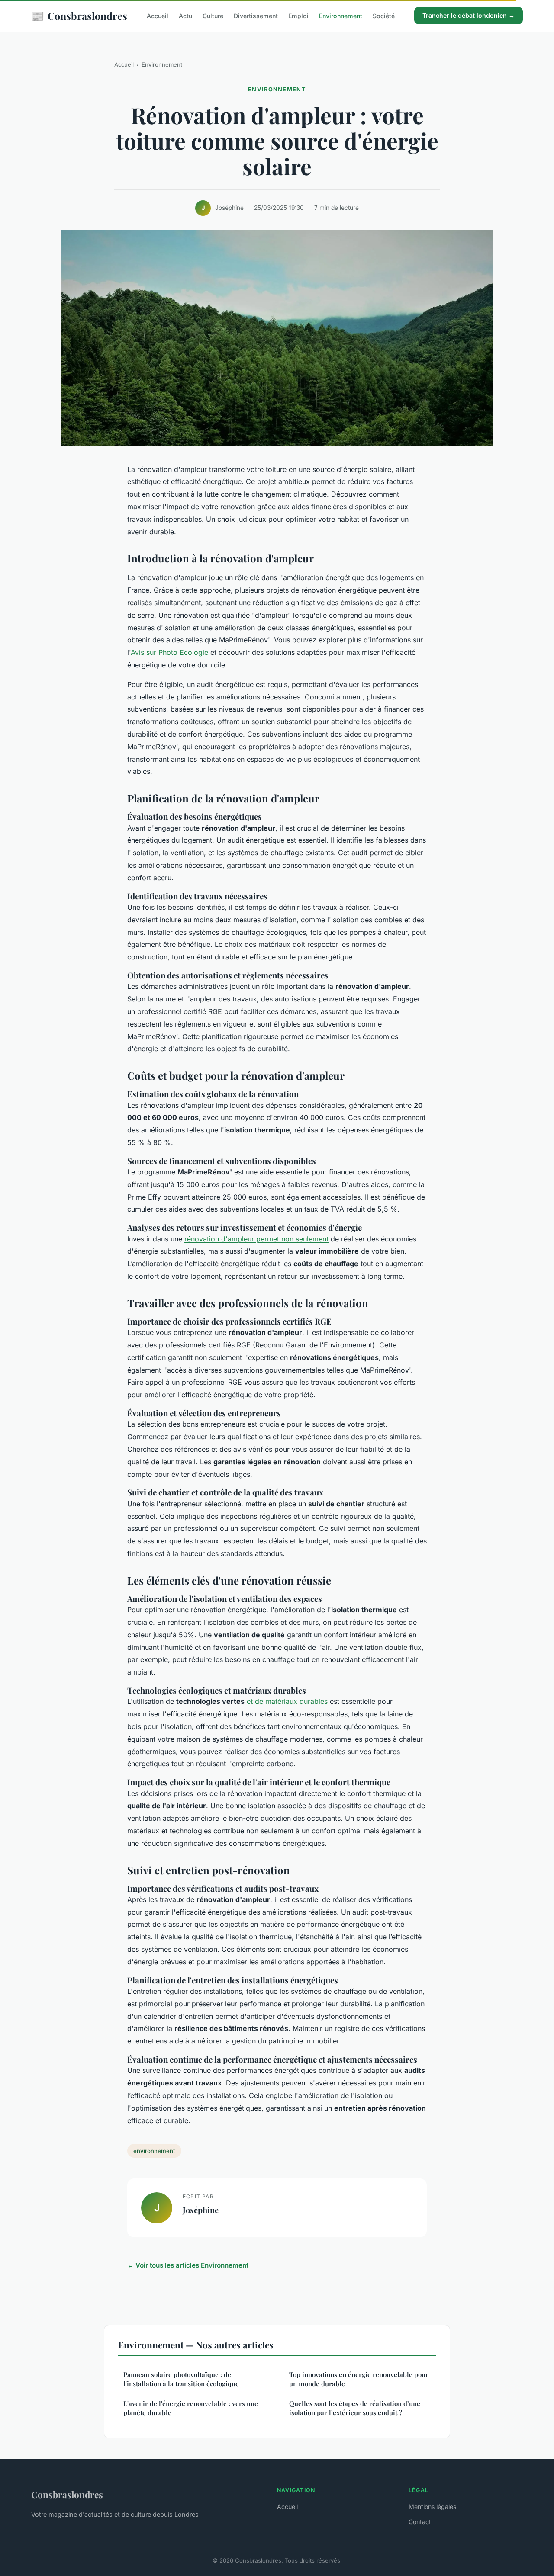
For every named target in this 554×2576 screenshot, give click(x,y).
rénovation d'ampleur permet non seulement (256, 1239)
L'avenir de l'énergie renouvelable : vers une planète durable (191, 2408)
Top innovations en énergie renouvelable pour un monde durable (359, 2379)
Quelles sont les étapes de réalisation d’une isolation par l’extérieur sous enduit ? (355, 2408)
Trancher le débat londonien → (469, 15)
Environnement (341, 16)
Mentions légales (432, 2507)
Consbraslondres (79, 16)
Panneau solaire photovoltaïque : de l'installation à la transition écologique (181, 2379)
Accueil (158, 16)
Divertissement (256, 16)
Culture (213, 16)
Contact (420, 2522)
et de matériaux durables (287, 1701)
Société (384, 16)
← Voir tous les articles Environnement (188, 2265)
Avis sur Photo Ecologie (169, 652)
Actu (185, 16)
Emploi (298, 16)
